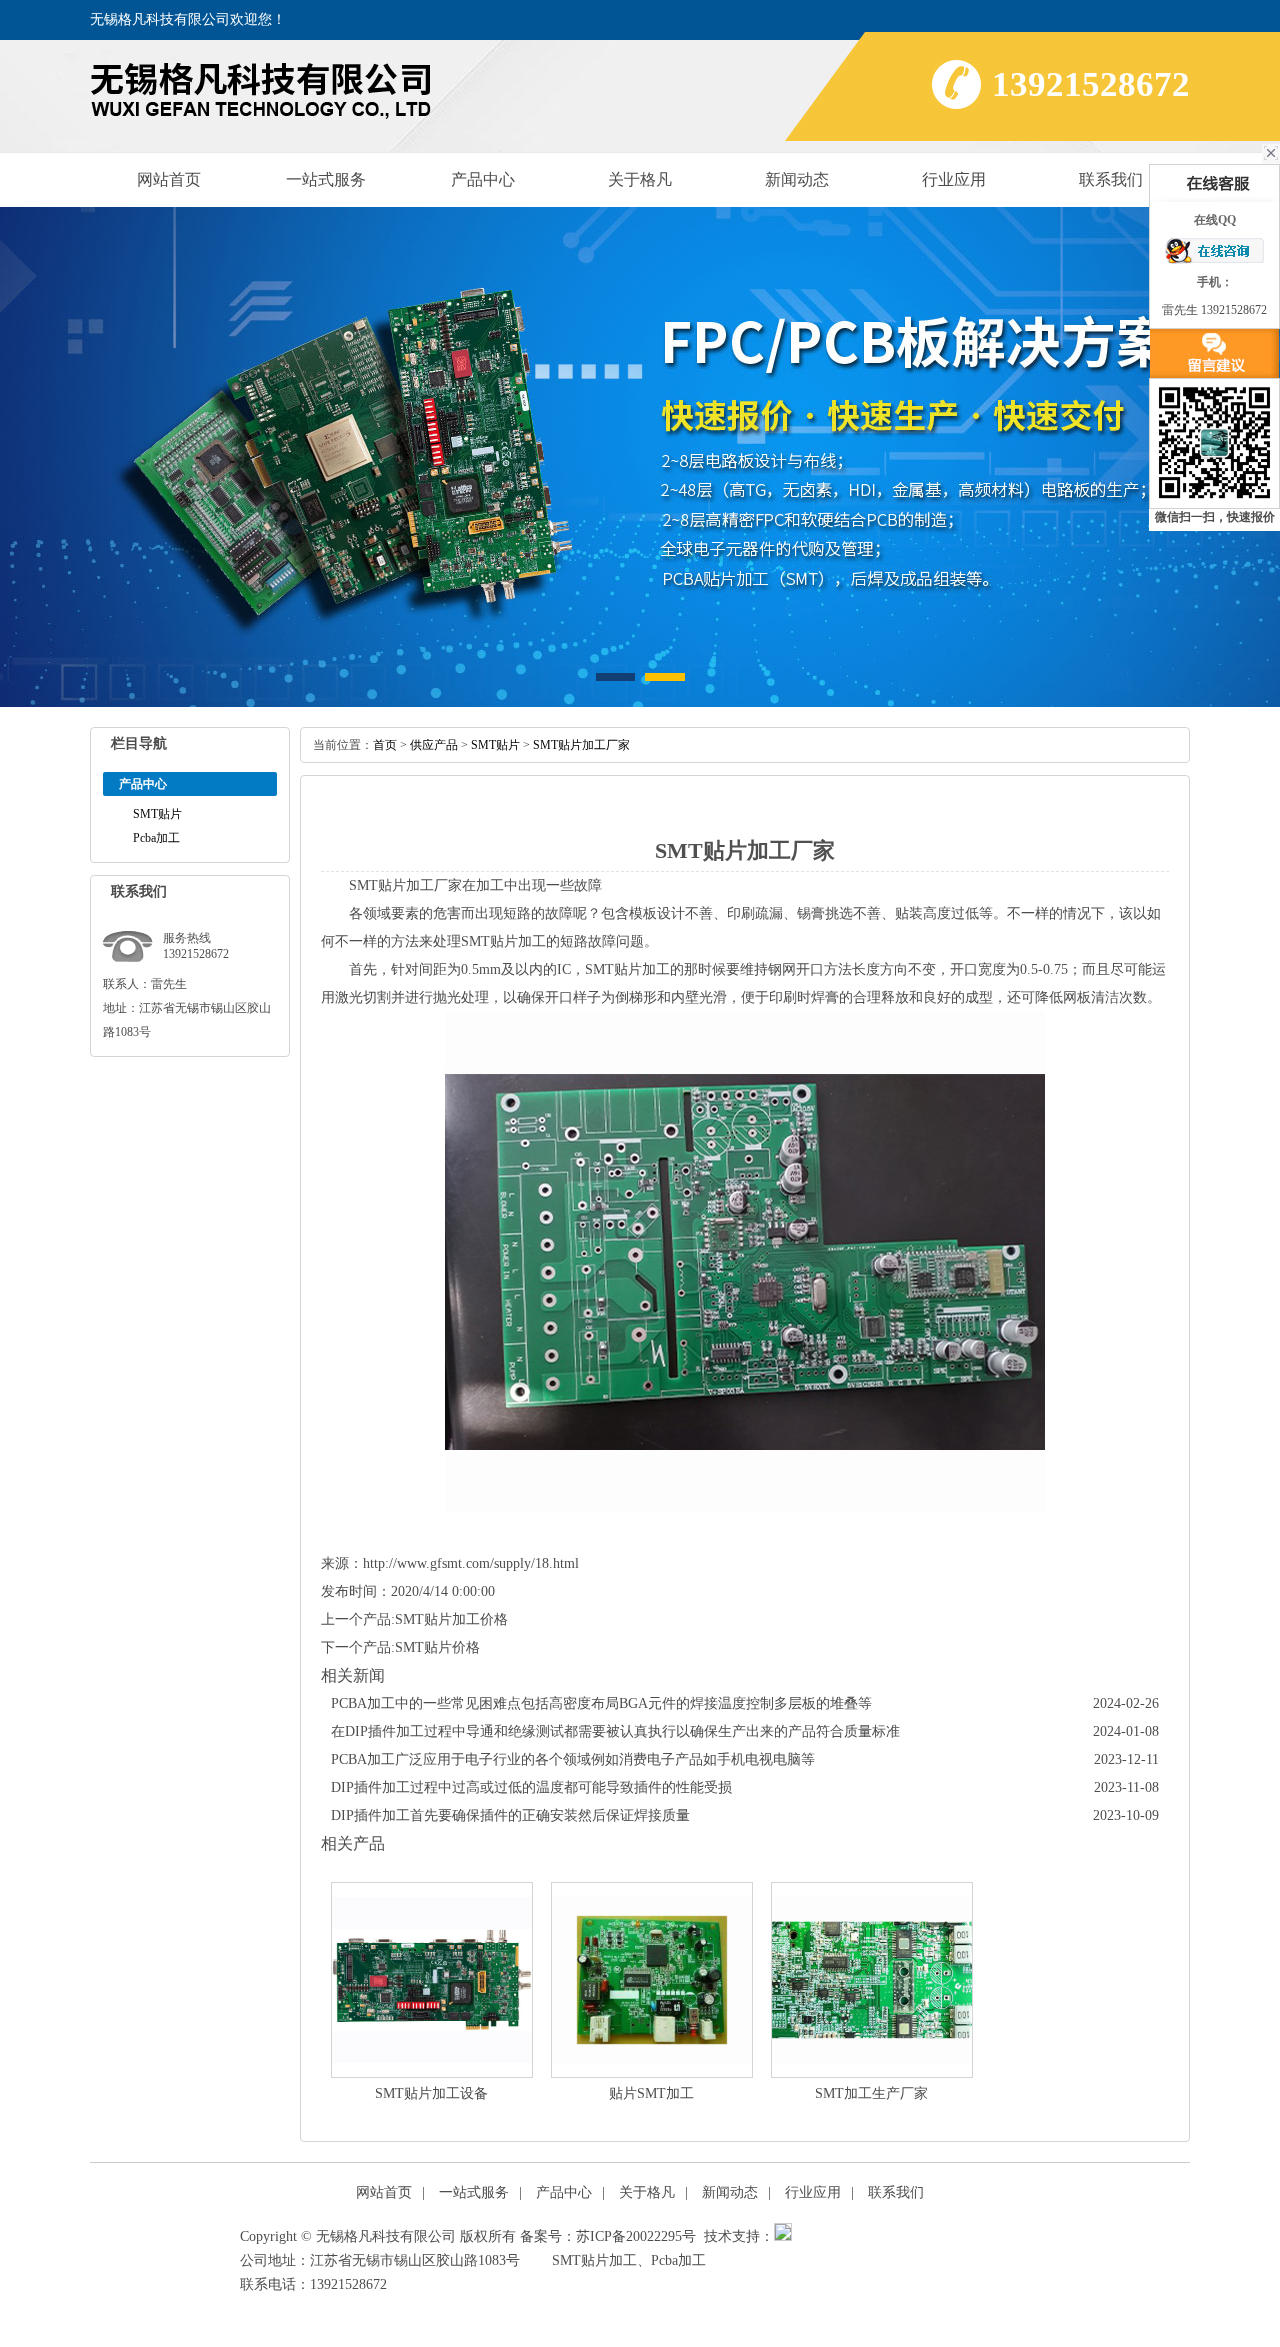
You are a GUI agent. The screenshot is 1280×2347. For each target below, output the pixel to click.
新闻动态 (797, 179)
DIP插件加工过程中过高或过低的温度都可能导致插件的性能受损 (531, 1787)
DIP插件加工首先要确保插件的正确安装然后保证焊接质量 (510, 1815)
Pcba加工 (156, 838)
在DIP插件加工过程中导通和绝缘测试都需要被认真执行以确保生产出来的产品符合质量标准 (615, 1731)
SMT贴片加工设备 (431, 2093)
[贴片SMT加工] (652, 1980)
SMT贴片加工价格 (451, 1619)
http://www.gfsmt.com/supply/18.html (471, 1563)
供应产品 (434, 745)
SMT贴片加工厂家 (581, 745)
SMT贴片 (157, 814)
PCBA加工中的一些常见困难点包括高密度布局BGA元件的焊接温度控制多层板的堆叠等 (601, 1703)
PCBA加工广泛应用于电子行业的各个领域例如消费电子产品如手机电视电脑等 (573, 1759)
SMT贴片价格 (437, 1647)
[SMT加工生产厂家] (872, 1980)
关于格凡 (640, 179)
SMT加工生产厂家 (871, 2093)
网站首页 (169, 179)
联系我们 (1111, 179)
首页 (385, 745)
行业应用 (954, 179)
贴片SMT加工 (651, 2093)
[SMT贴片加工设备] (432, 1980)
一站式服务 (326, 179)
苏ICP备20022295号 (636, 2236)
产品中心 (483, 179)
